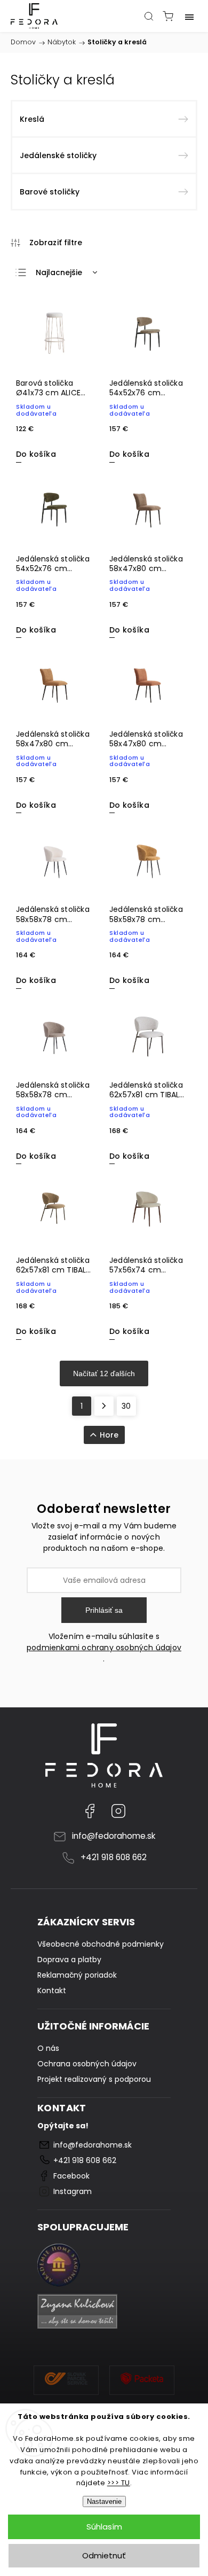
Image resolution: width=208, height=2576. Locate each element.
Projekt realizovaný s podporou (94, 2079)
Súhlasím (104, 2527)
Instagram (118, 1811)
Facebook (90, 1811)
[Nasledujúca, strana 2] (104, 1406)
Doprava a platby (69, 1960)
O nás (48, 2048)
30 (126, 1406)
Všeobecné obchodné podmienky (101, 1944)
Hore (109, 1435)
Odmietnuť (104, 2555)
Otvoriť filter (47, 243)
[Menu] (189, 16)
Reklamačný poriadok (77, 1975)
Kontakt (52, 1990)
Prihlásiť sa (104, 1610)
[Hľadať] (149, 16)
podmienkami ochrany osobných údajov (104, 1648)
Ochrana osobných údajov (87, 2064)
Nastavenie (104, 2501)
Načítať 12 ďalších (104, 1373)
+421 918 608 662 (114, 1857)
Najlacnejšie (59, 272)
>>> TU (119, 2483)
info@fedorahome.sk (114, 1836)
